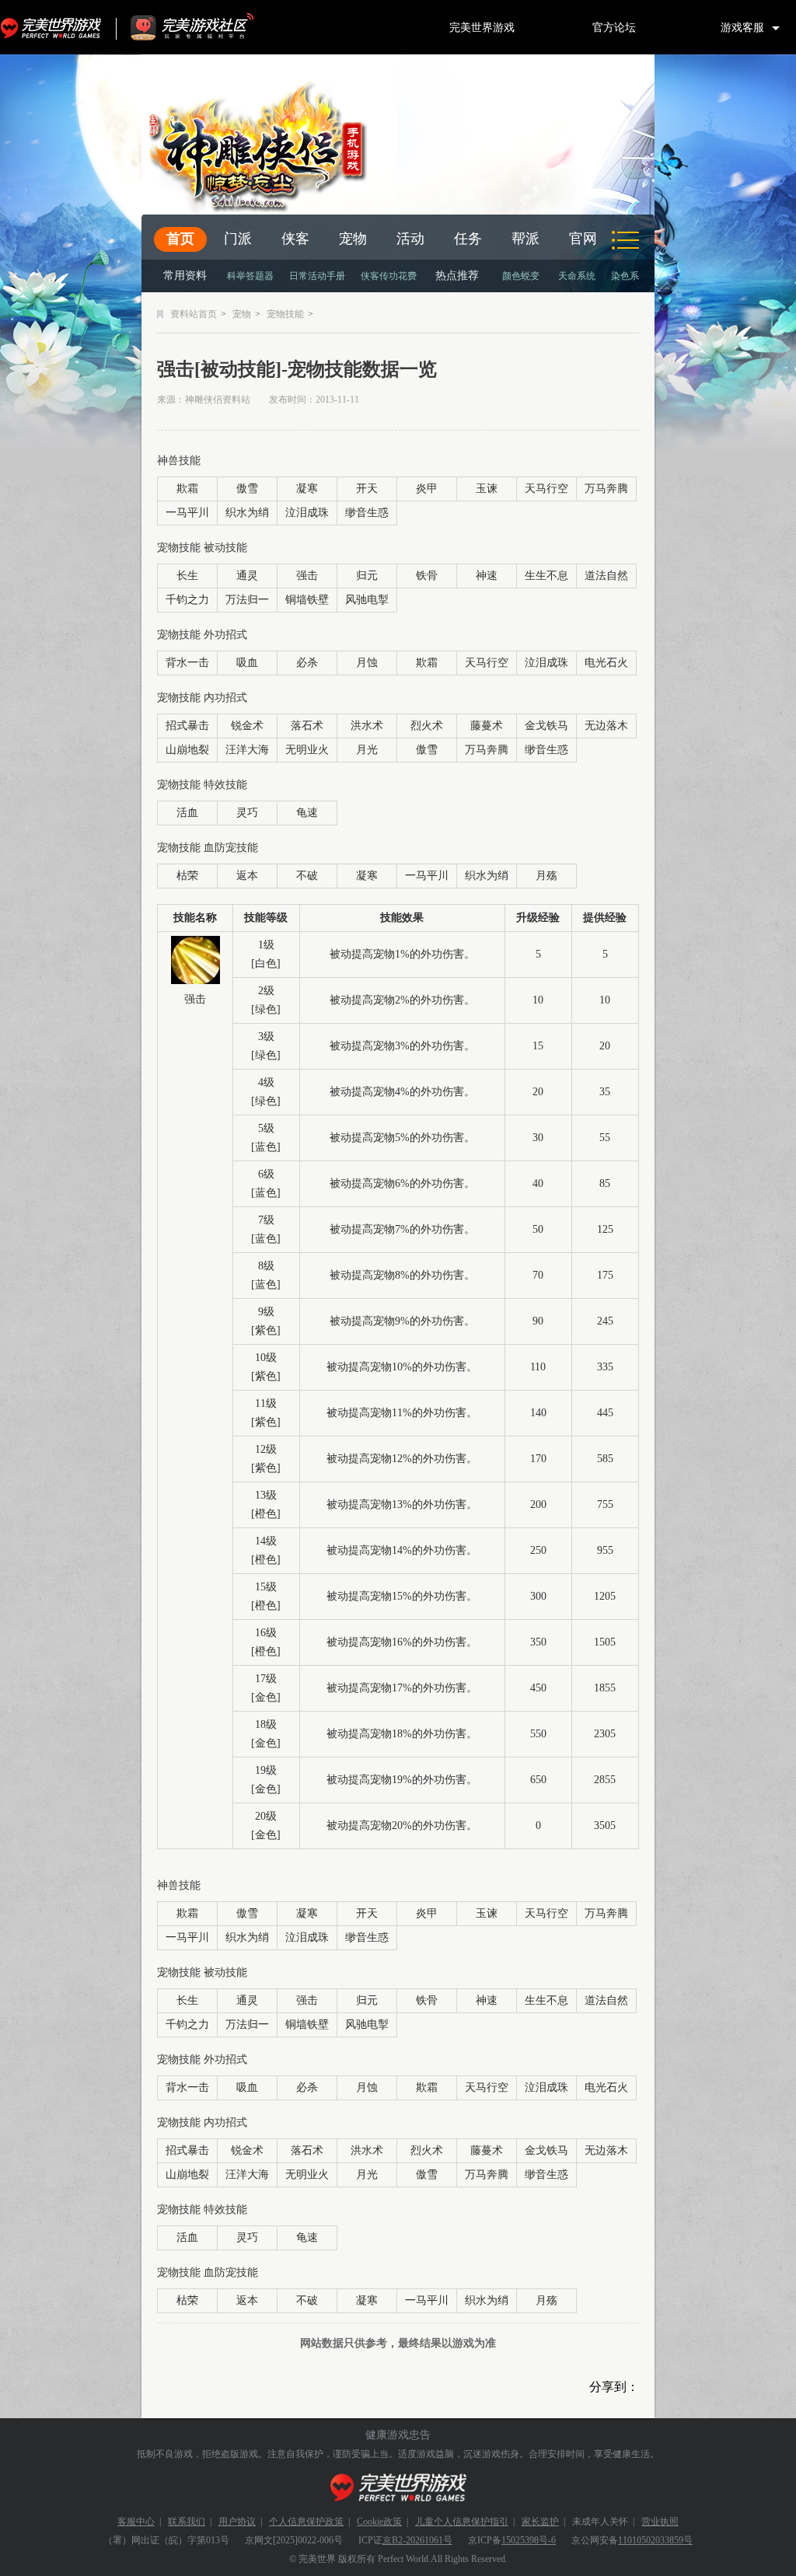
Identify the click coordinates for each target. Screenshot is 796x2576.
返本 (247, 876)
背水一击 (187, 663)
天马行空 (546, 489)
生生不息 (546, 576)
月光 (367, 750)
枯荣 (187, 876)
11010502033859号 (655, 2540)
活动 (410, 239)
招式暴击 (187, 726)
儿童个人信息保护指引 (462, 2522)
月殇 (546, 876)
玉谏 (487, 489)
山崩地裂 (187, 750)
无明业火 (307, 750)
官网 (583, 239)
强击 (307, 576)
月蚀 (367, 663)
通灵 (247, 576)
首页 (180, 239)
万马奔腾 (606, 489)
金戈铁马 (546, 726)
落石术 (307, 726)
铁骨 (427, 576)
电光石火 (606, 663)
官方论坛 (614, 27)
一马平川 (187, 513)
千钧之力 (187, 600)
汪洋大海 (247, 750)
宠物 (353, 239)
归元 (367, 576)
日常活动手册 (317, 276)
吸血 (247, 663)
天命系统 (577, 276)
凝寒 (307, 489)
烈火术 (427, 726)
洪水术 (367, 726)
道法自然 (606, 576)
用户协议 (237, 2522)
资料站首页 (194, 314)
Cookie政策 (379, 2522)
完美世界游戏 (54, 27)
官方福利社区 (206, 27)
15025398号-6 (529, 2540)
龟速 (307, 813)
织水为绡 (247, 513)
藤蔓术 (487, 726)
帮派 (525, 239)
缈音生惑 (367, 513)
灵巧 (247, 813)
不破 (307, 876)
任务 (468, 239)
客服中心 (136, 2522)
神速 (487, 576)
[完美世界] (398, 2488)
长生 (187, 576)
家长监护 (540, 2522)
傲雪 (247, 489)
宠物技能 (285, 314)
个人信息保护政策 (306, 2522)
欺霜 (187, 489)
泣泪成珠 (307, 513)
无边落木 (606, 726)
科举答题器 (250, 276)
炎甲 (427, 489)
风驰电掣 (367, 600)
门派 (238, 239)
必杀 (307, 663)
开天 (367, 489)
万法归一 (247, 600)
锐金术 (247, 726)
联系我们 (187, 2522)
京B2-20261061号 (417, 2540)
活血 (187, 813)
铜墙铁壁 (307, 600)
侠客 (295, 239)
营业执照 (660, 2522)
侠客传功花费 (389, 276)
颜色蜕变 (521, 276)
